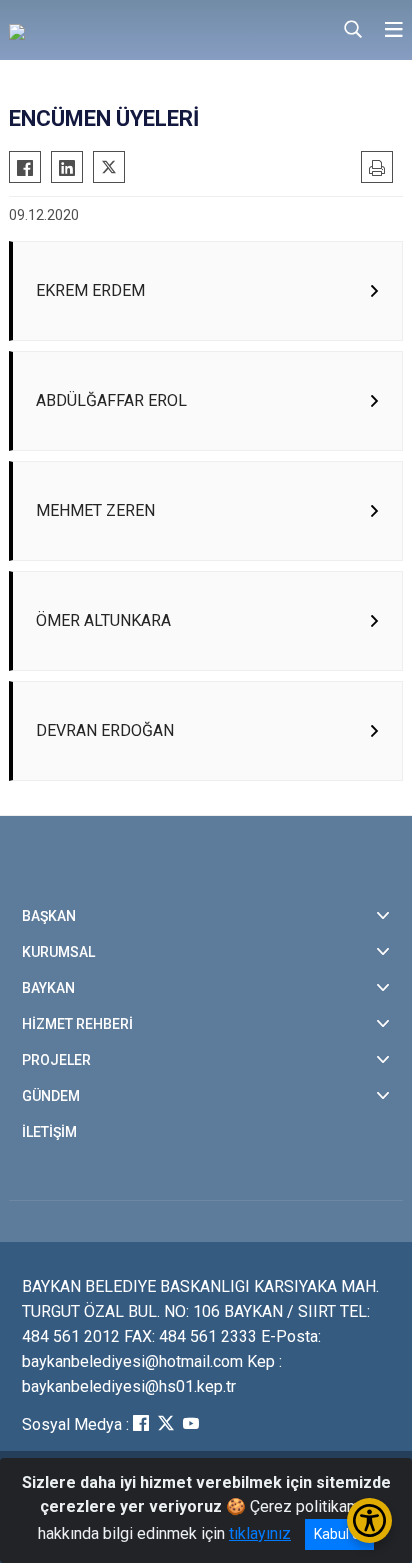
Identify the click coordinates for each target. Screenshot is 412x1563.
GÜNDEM (51, 1096)
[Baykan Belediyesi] (109, 30)
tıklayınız (260, 1533)
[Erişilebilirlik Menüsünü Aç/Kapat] (369, 1520)
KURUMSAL (58, 952)
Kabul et (339, 1534)
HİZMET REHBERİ (77, 1024)
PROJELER (56, 1060)
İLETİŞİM (49, 1132)
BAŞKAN (49, 916)
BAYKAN (48, 988)
